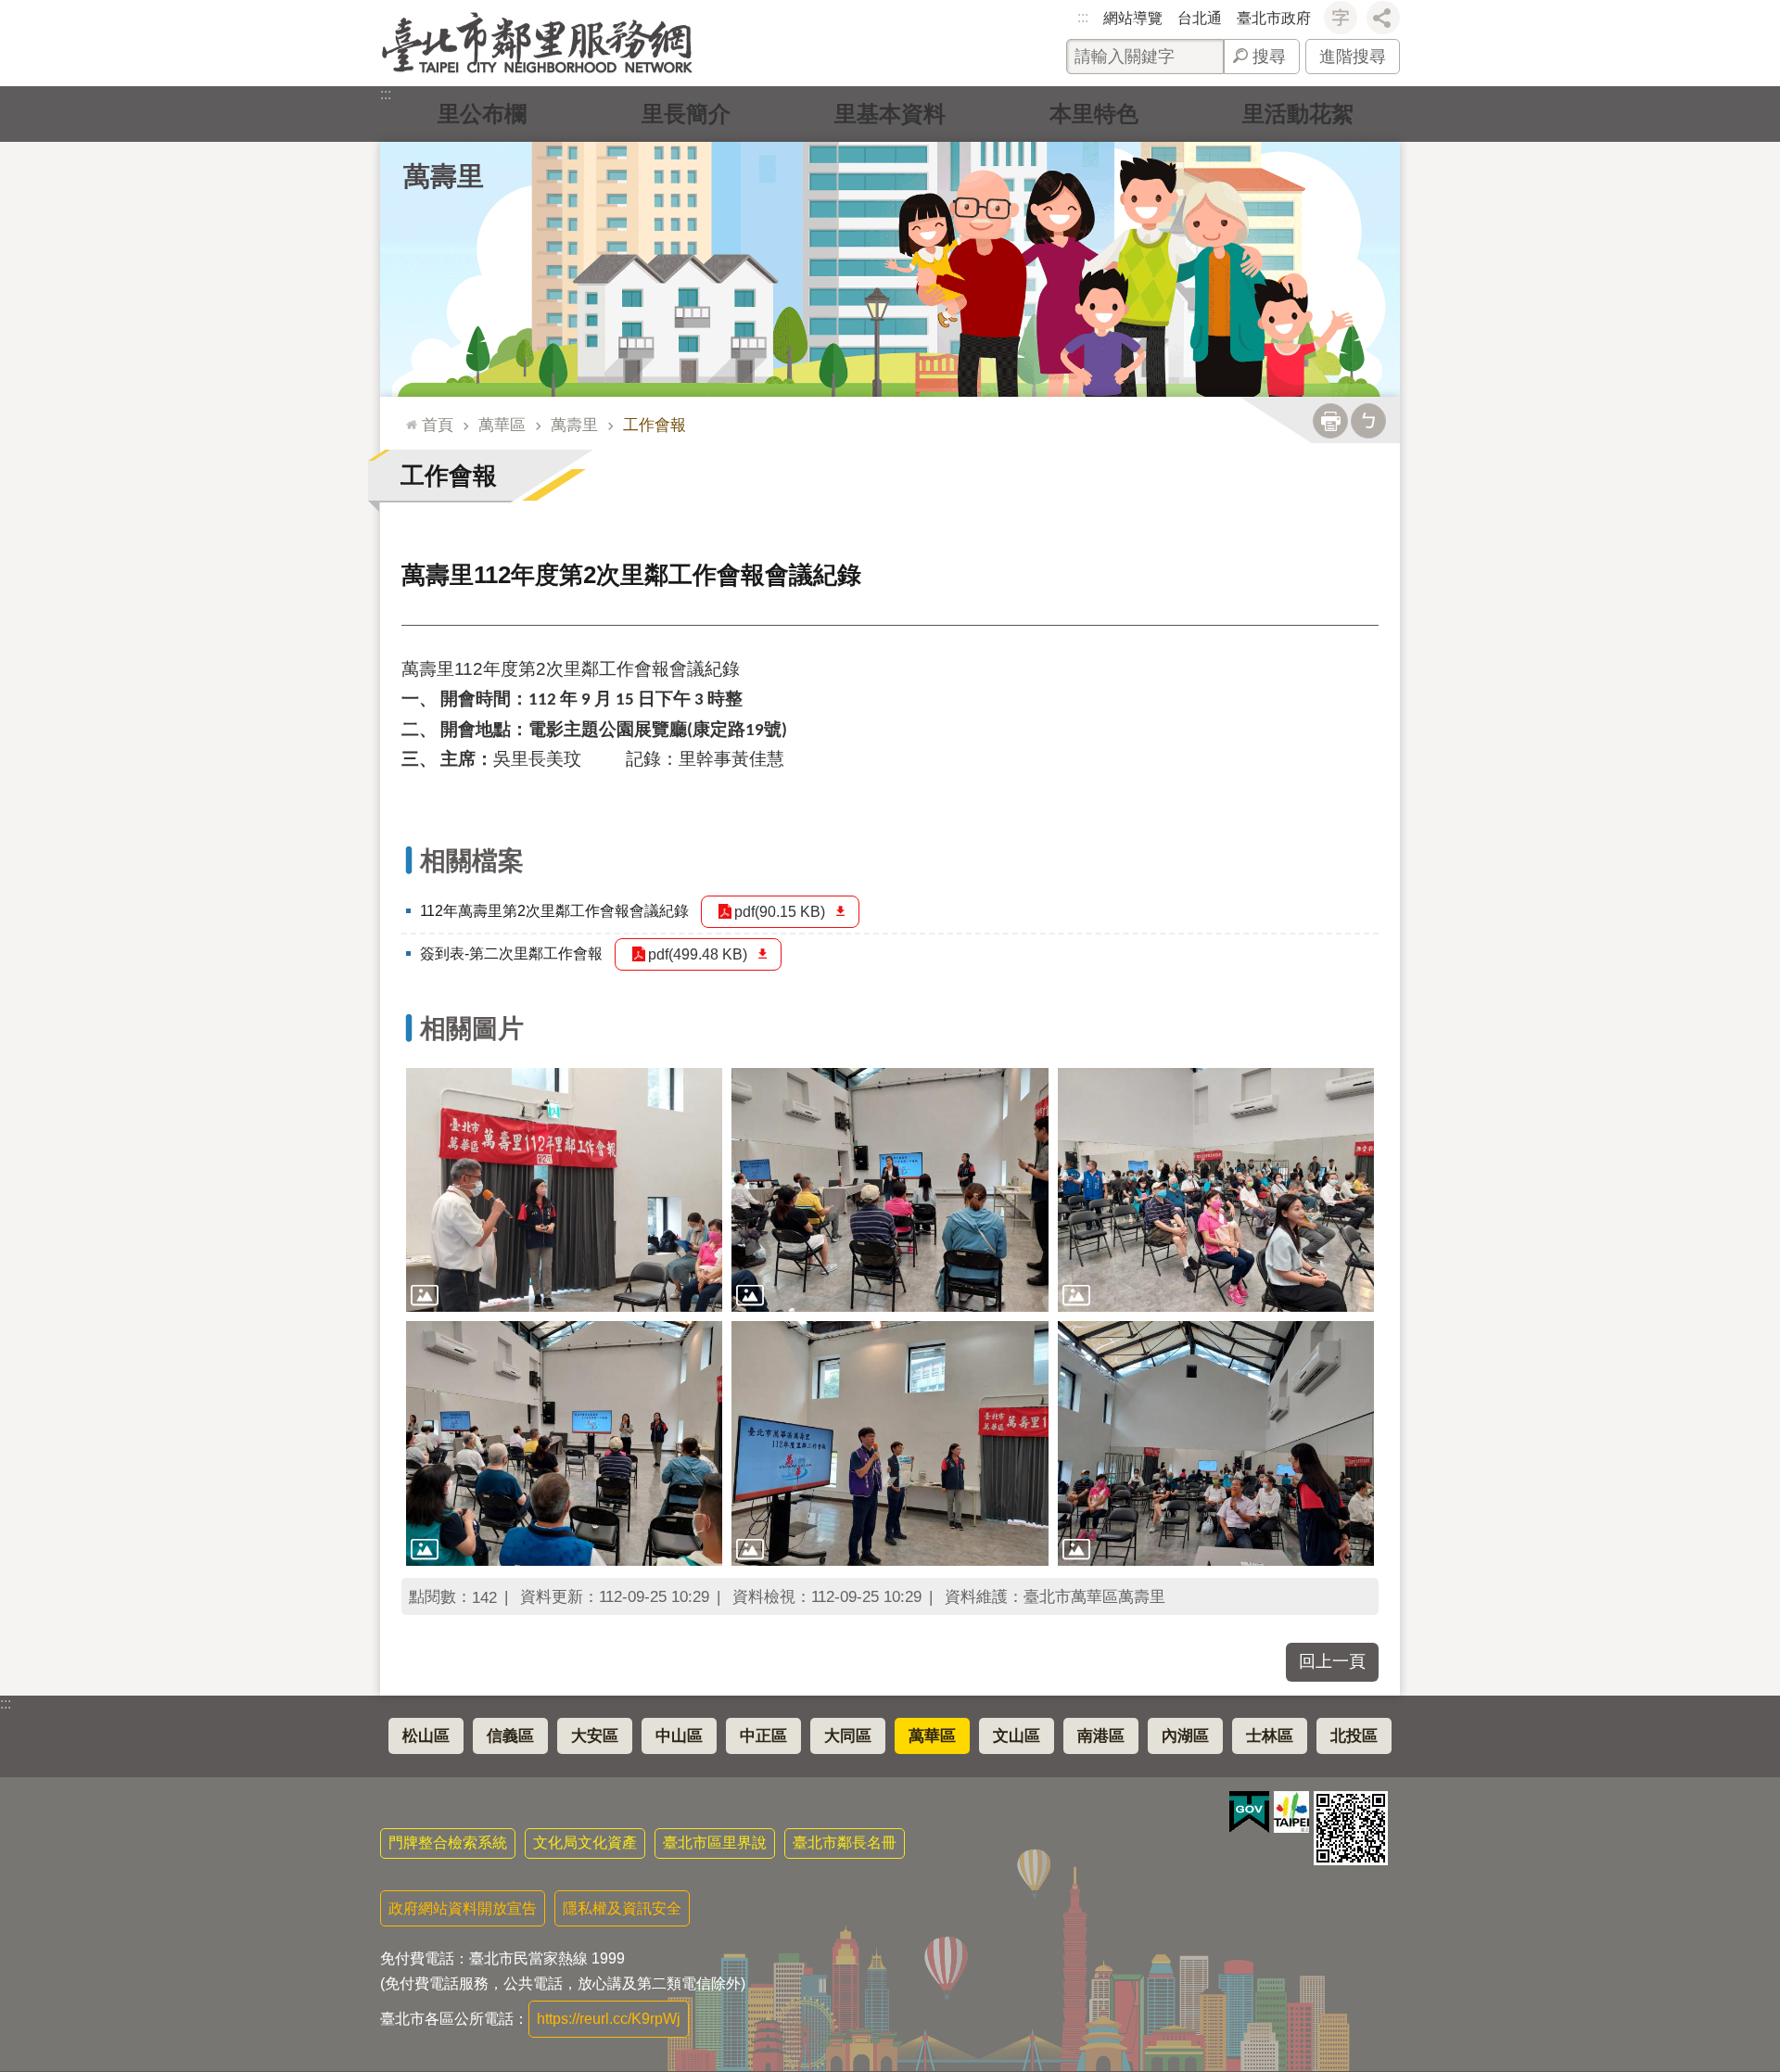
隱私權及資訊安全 (622, 1908)
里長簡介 (686, 114)
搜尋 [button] (1269, 57)
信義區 (510, 1736)
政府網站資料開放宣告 (463, 1908)
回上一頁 (1332, 1661)
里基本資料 (890, 114)
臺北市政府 (1274, 18)
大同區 (848, 1736)
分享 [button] (1383, 18)
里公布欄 (482, 114)
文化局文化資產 (585, 1843)
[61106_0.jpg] (1216, 1443)
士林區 (1270, 1736)
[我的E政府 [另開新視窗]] (1249, 1812)
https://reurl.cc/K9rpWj (609, 2019)
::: (1083, 17)
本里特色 (1094, 114)
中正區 (763, 1736)
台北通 (1200, 18)
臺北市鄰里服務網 (537, 43)
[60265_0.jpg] (564, 1190)
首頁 (438, 425)
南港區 (1101, 1736)
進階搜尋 (1353, 57)
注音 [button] (1368, 421)
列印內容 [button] (1330, 421)
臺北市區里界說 (715, 1843)
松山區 (426, 1736)
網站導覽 (1133, 18)
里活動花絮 (1298, 114)
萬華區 (502, 425)
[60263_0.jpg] (564, 1443)
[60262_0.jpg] (890, 1190)
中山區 (679, 1736)
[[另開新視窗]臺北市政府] (1291, 1812)
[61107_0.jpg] (890, 1443)
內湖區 (1185, 1736)
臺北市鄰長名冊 (845, 1843)
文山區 (1017, 1736)
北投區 (1354, 1736)
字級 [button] (1341, 18)
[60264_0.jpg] (1216, 1190)
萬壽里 (574, 425)
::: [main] (407, 417)
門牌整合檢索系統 (448, 1843)
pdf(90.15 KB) (780, 912)
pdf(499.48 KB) (698, 954)
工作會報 (655, 425)
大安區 (595, 1736)
